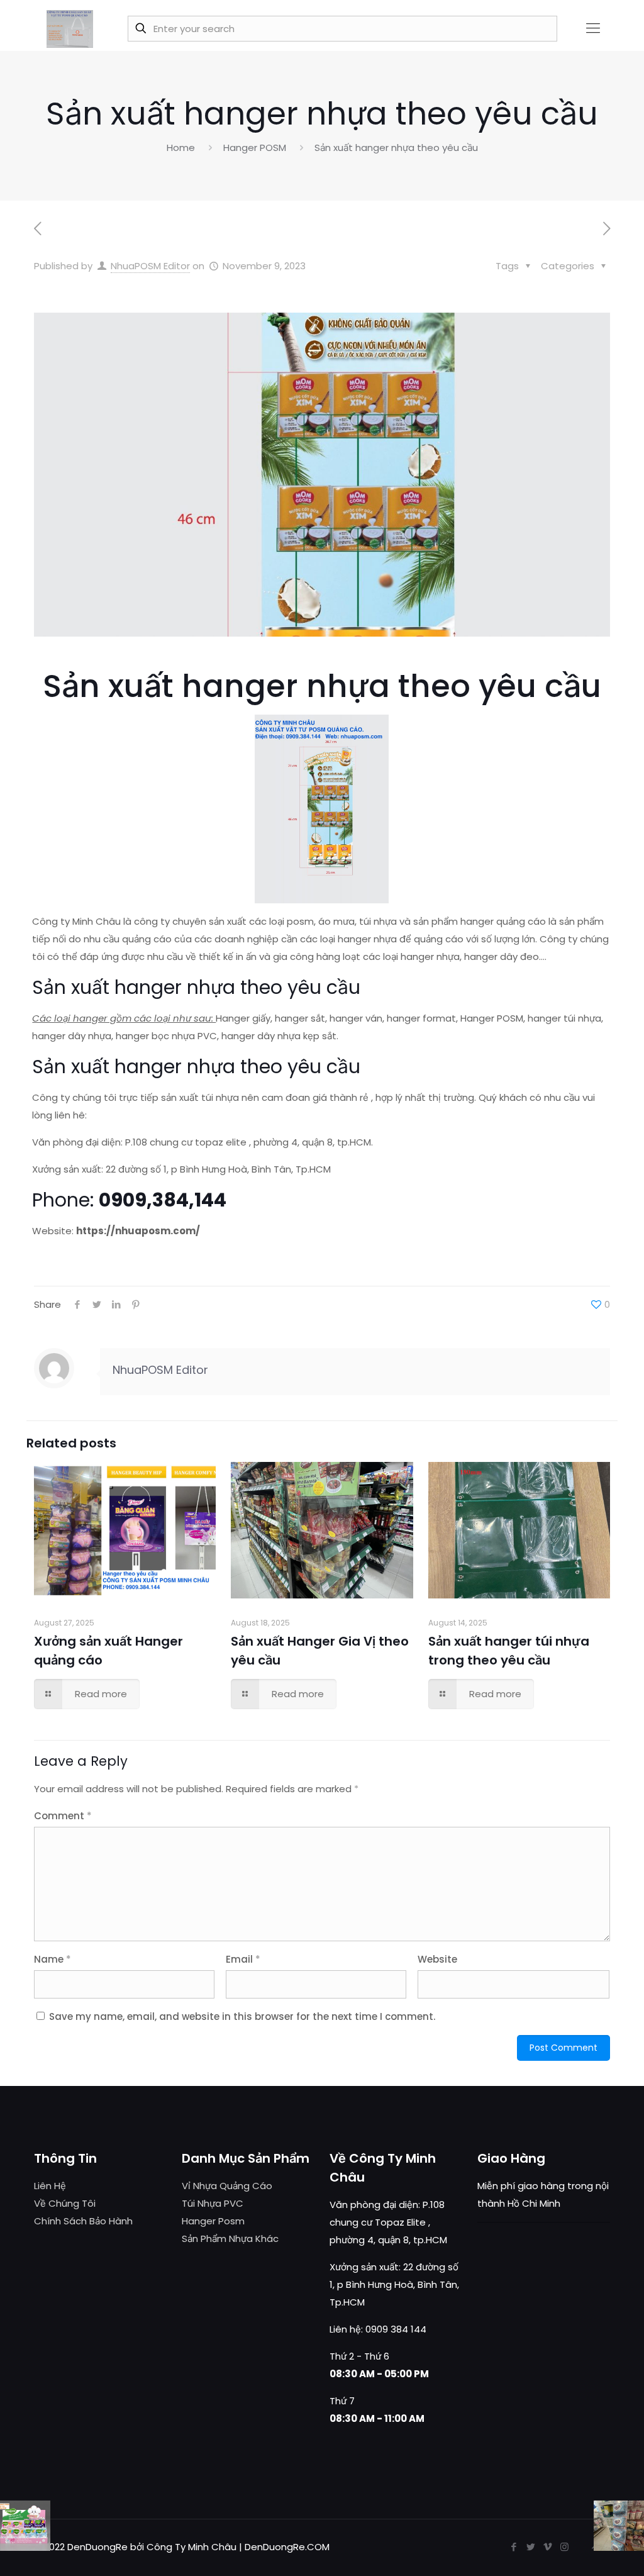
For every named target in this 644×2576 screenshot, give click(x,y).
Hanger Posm (213, 2221)
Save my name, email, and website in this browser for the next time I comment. (242, 2016)
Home (181, 148)
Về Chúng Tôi (65, 2203)
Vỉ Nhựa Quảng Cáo (227, 2186)
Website (437, 1959)
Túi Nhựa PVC (213, 2203)
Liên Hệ (50, 2186)
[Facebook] (514, 2547)
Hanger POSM (255, 148)
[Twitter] (530, 2547)
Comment (63, 1816)
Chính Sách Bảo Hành (83, 2221)
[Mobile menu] (593, 28)
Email (243, 1959)
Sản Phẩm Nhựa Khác (230, 2239)
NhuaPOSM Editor (150, 266)
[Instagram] (564, 2547)
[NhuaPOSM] (70, 28)
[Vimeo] (547, 2547)
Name (53, 1959)
